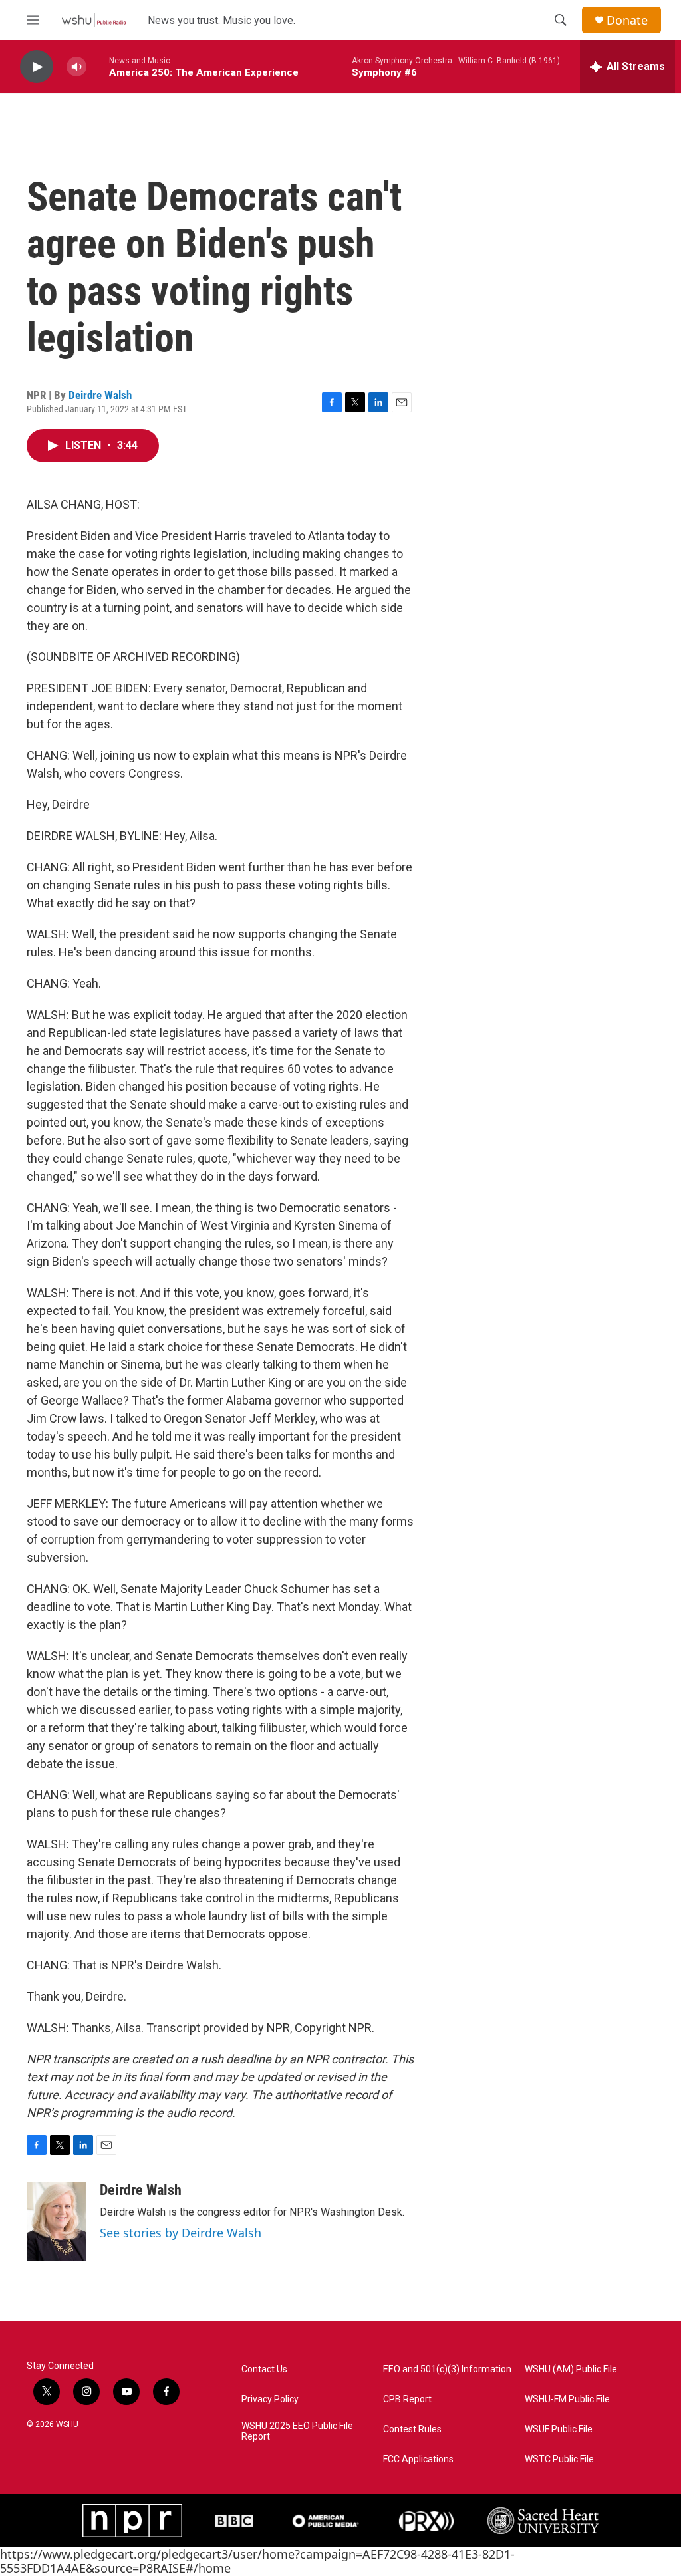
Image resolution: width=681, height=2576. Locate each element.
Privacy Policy (270, 2399)
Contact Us (264, 2369)
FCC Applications (418, 2459)
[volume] (76, 67)
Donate (627, 20)
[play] (37, 67)
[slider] (98, 66)
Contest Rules (412, 2429)
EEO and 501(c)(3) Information (447, 2369)
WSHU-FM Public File (567, 2399)
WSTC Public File (559, 2459)
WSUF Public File (559, 2429)
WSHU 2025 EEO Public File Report (297, 2431)
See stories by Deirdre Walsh (181, 2233)
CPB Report (407, 2399)
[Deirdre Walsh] (57, 2221)
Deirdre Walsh (100, 395)
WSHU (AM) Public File (571, 2369)
